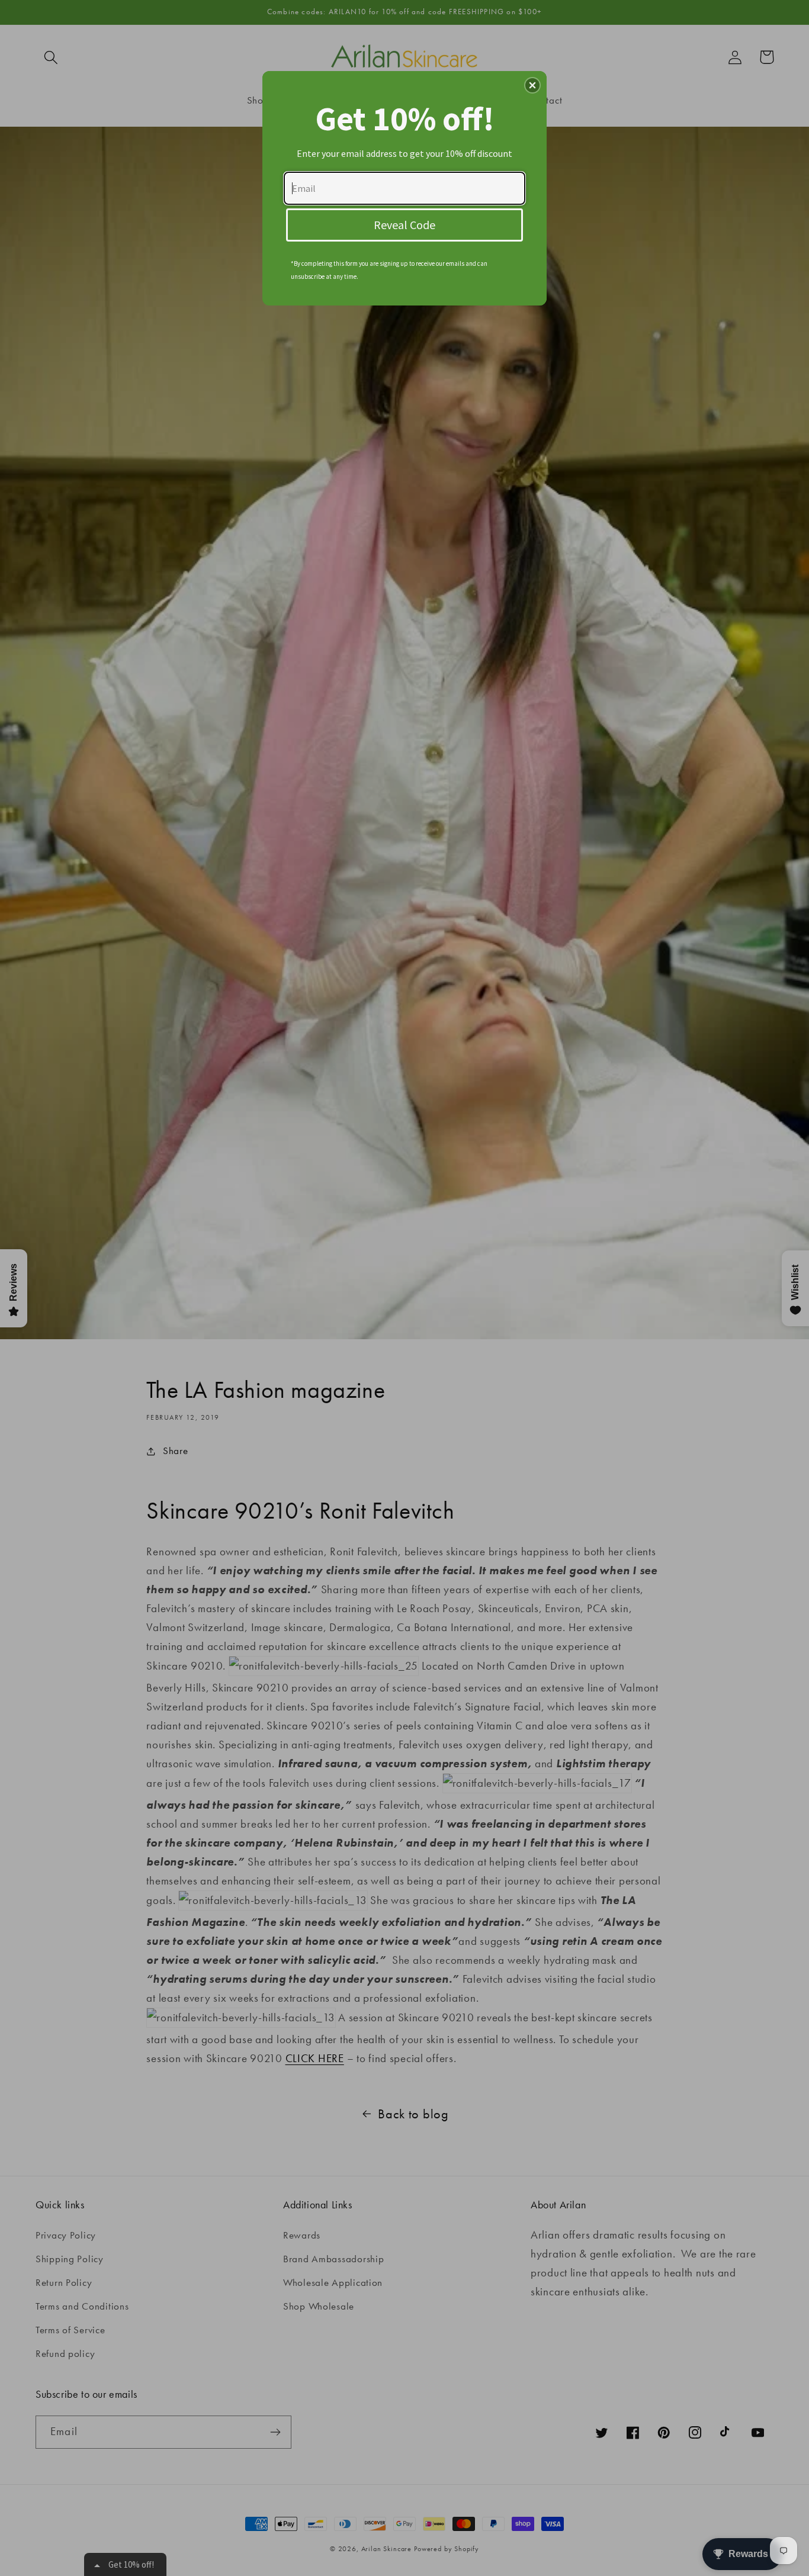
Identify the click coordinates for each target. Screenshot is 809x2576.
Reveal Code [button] (404, 225)
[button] (532, 85)
